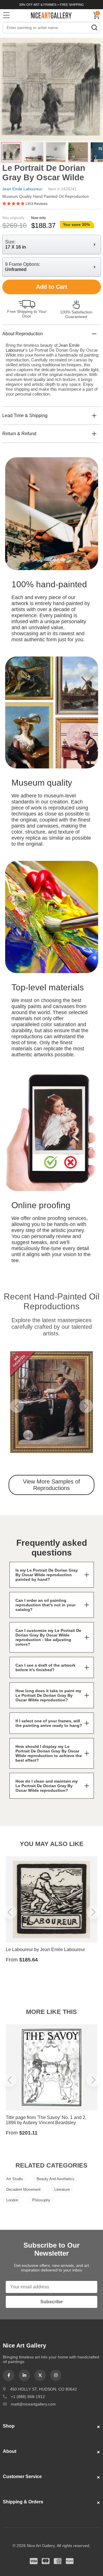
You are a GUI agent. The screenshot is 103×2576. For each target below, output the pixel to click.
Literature (62, 2189)
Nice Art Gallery (51, 15)
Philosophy (41, 2200)
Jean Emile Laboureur (22, 189)
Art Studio (15, 2179)
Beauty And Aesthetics (56, 2179)
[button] (17, 1406)
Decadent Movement (23, 2189)
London (12, 2200)
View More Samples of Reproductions (51, 1485)
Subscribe (51, 2302)
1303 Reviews (36, 204)
